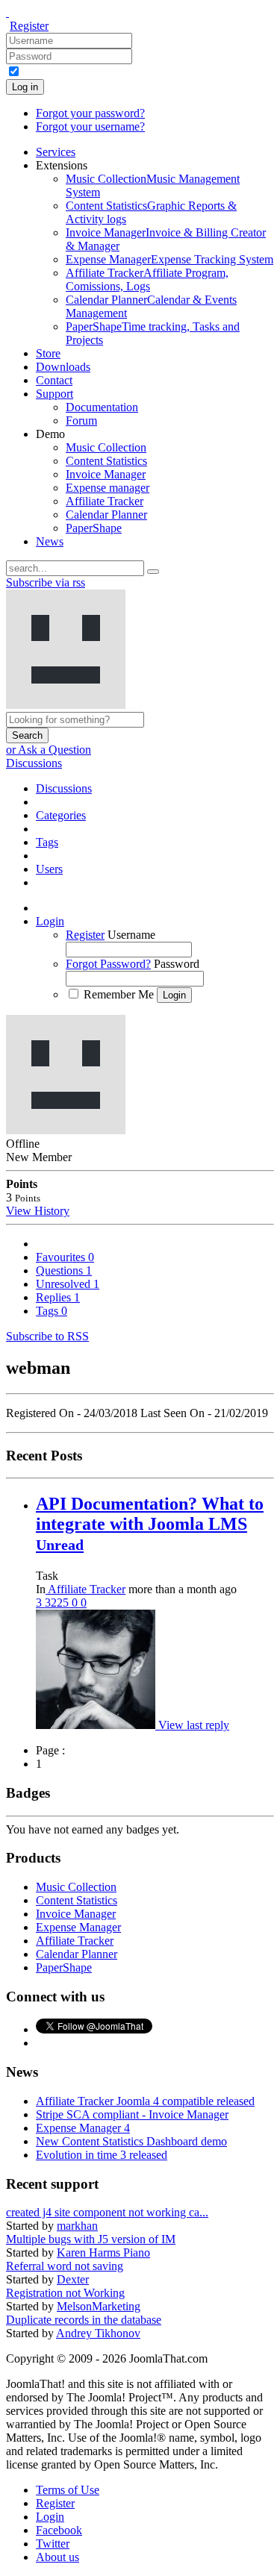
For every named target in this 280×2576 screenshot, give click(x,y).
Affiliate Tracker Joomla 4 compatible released (145, 2101)
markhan (77, 2226)
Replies (58, 1297)
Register (29, 26)
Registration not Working (65, 2293)
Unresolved (68, 1284)
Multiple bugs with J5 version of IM (91, 2239)
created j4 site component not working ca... (107, 2212)
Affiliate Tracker (85, 1589)
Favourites (65, 1257)
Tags (52, 1311)
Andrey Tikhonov (98, 2333)
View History (38, 1211)
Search (27, 735)
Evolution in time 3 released (102, 2155)
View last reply (194, 1725)
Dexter (73, 2279)
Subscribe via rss (46, 582)
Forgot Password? (108, 964)
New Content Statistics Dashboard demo (131, 2141)
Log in (25, 87)
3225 (58, 1603)
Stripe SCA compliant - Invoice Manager (132, 2114)
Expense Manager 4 (83, 2128)
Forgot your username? (90, 126)
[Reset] (153, 572)
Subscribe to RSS (47, 1336)
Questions (64, 1270)
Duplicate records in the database (84, 2320)
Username (131, 935)
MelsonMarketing (99, 2306)
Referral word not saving (65, 2266)
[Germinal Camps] (97, 1725)
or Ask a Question (49, 750)
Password (177, 964)
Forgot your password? (90, 113)
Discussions (34, 763)
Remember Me (119, 994)
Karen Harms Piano (103, 2253)
